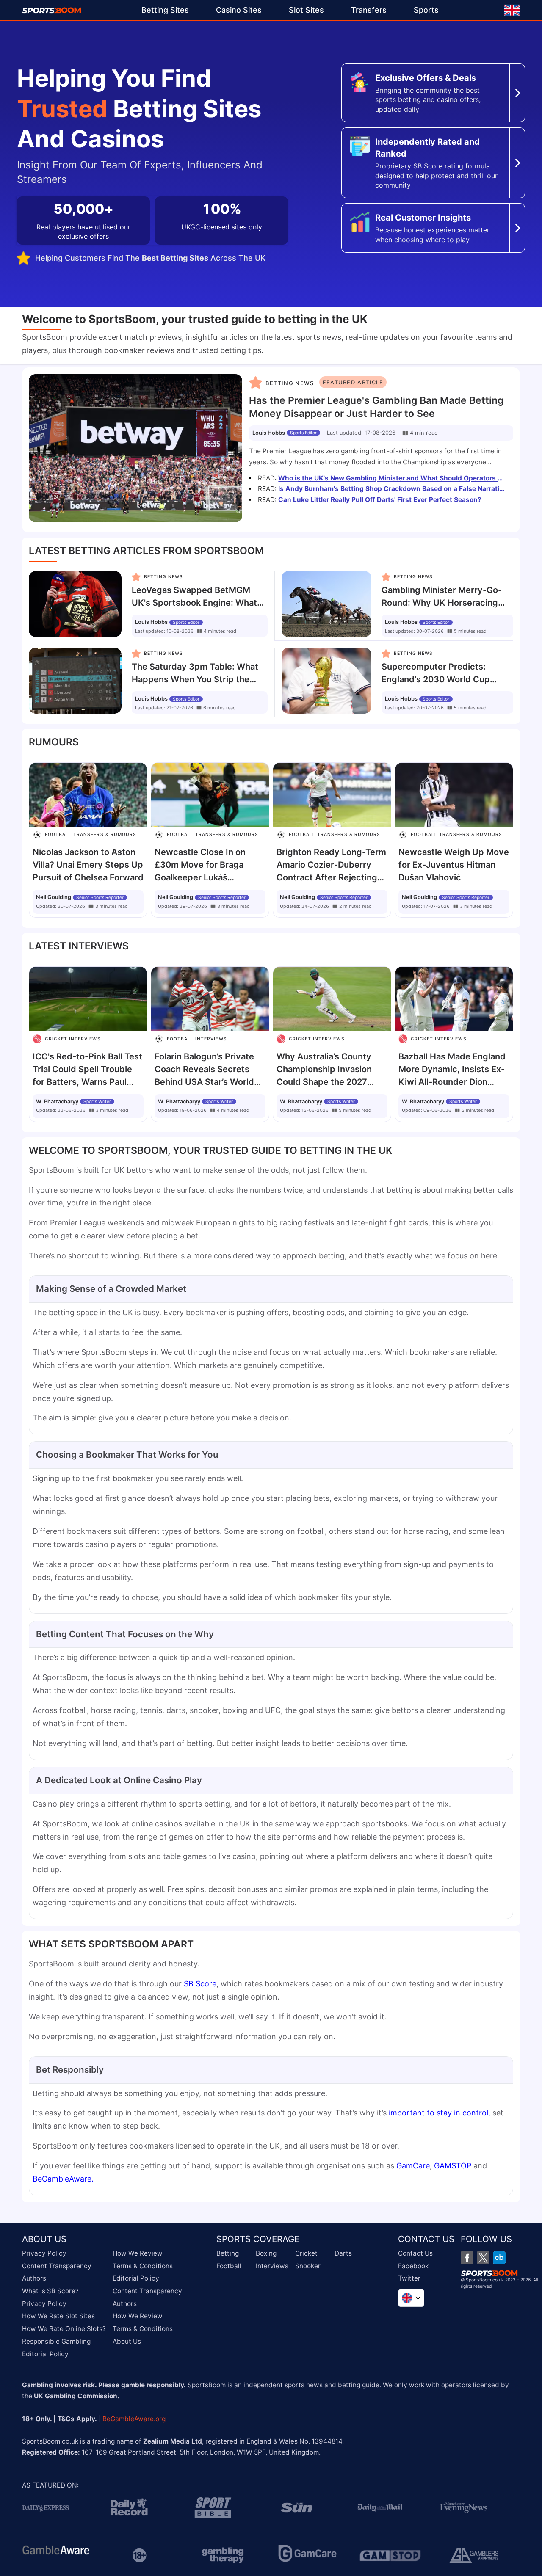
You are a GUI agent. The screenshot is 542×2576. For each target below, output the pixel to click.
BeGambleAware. (63, 2179)
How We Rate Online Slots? (64, 2329)
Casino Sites (239, 10)
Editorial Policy (45, 2354)
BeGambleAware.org (134, 2419)
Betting (228, 2253)
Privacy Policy (44, 2253)
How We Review (138, 2253)
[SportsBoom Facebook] (467, 2258)
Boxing (266, 2253)
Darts (343, 2253)
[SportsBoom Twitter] (483, 2258)
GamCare (413, 2166)
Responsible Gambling (56, 2341)
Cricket (306, 2253)
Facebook (413, 2266)
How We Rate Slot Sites (58, 2316)
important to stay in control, (440, 2113)
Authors (34, 2278)
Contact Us (415, 2253)
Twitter (409, 2278)
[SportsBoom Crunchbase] (499, 2258)
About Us (127, 2341)
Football (229, 2266)
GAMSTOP (454, 2166)
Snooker (308, 2266)
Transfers (369, 10)
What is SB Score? (50, 2291)
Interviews (272, 2266)
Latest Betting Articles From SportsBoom (146, 551)
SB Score (200, 1984)
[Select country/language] (411, 2298)
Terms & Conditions (143, 2266)
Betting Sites (165, 10)
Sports (426, 10)
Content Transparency (57, 2266)
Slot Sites (306, 10)
